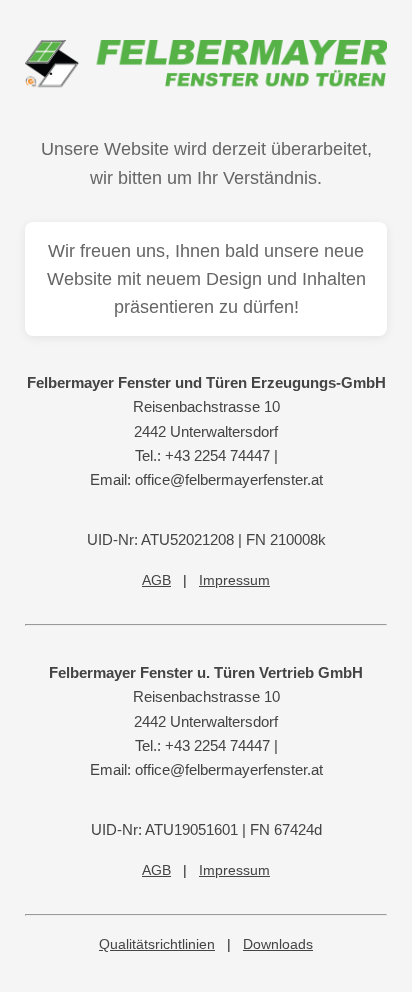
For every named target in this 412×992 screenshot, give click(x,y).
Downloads (278, 944)
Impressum (234, 580)
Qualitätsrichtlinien (157, 944)
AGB (156, 580)
